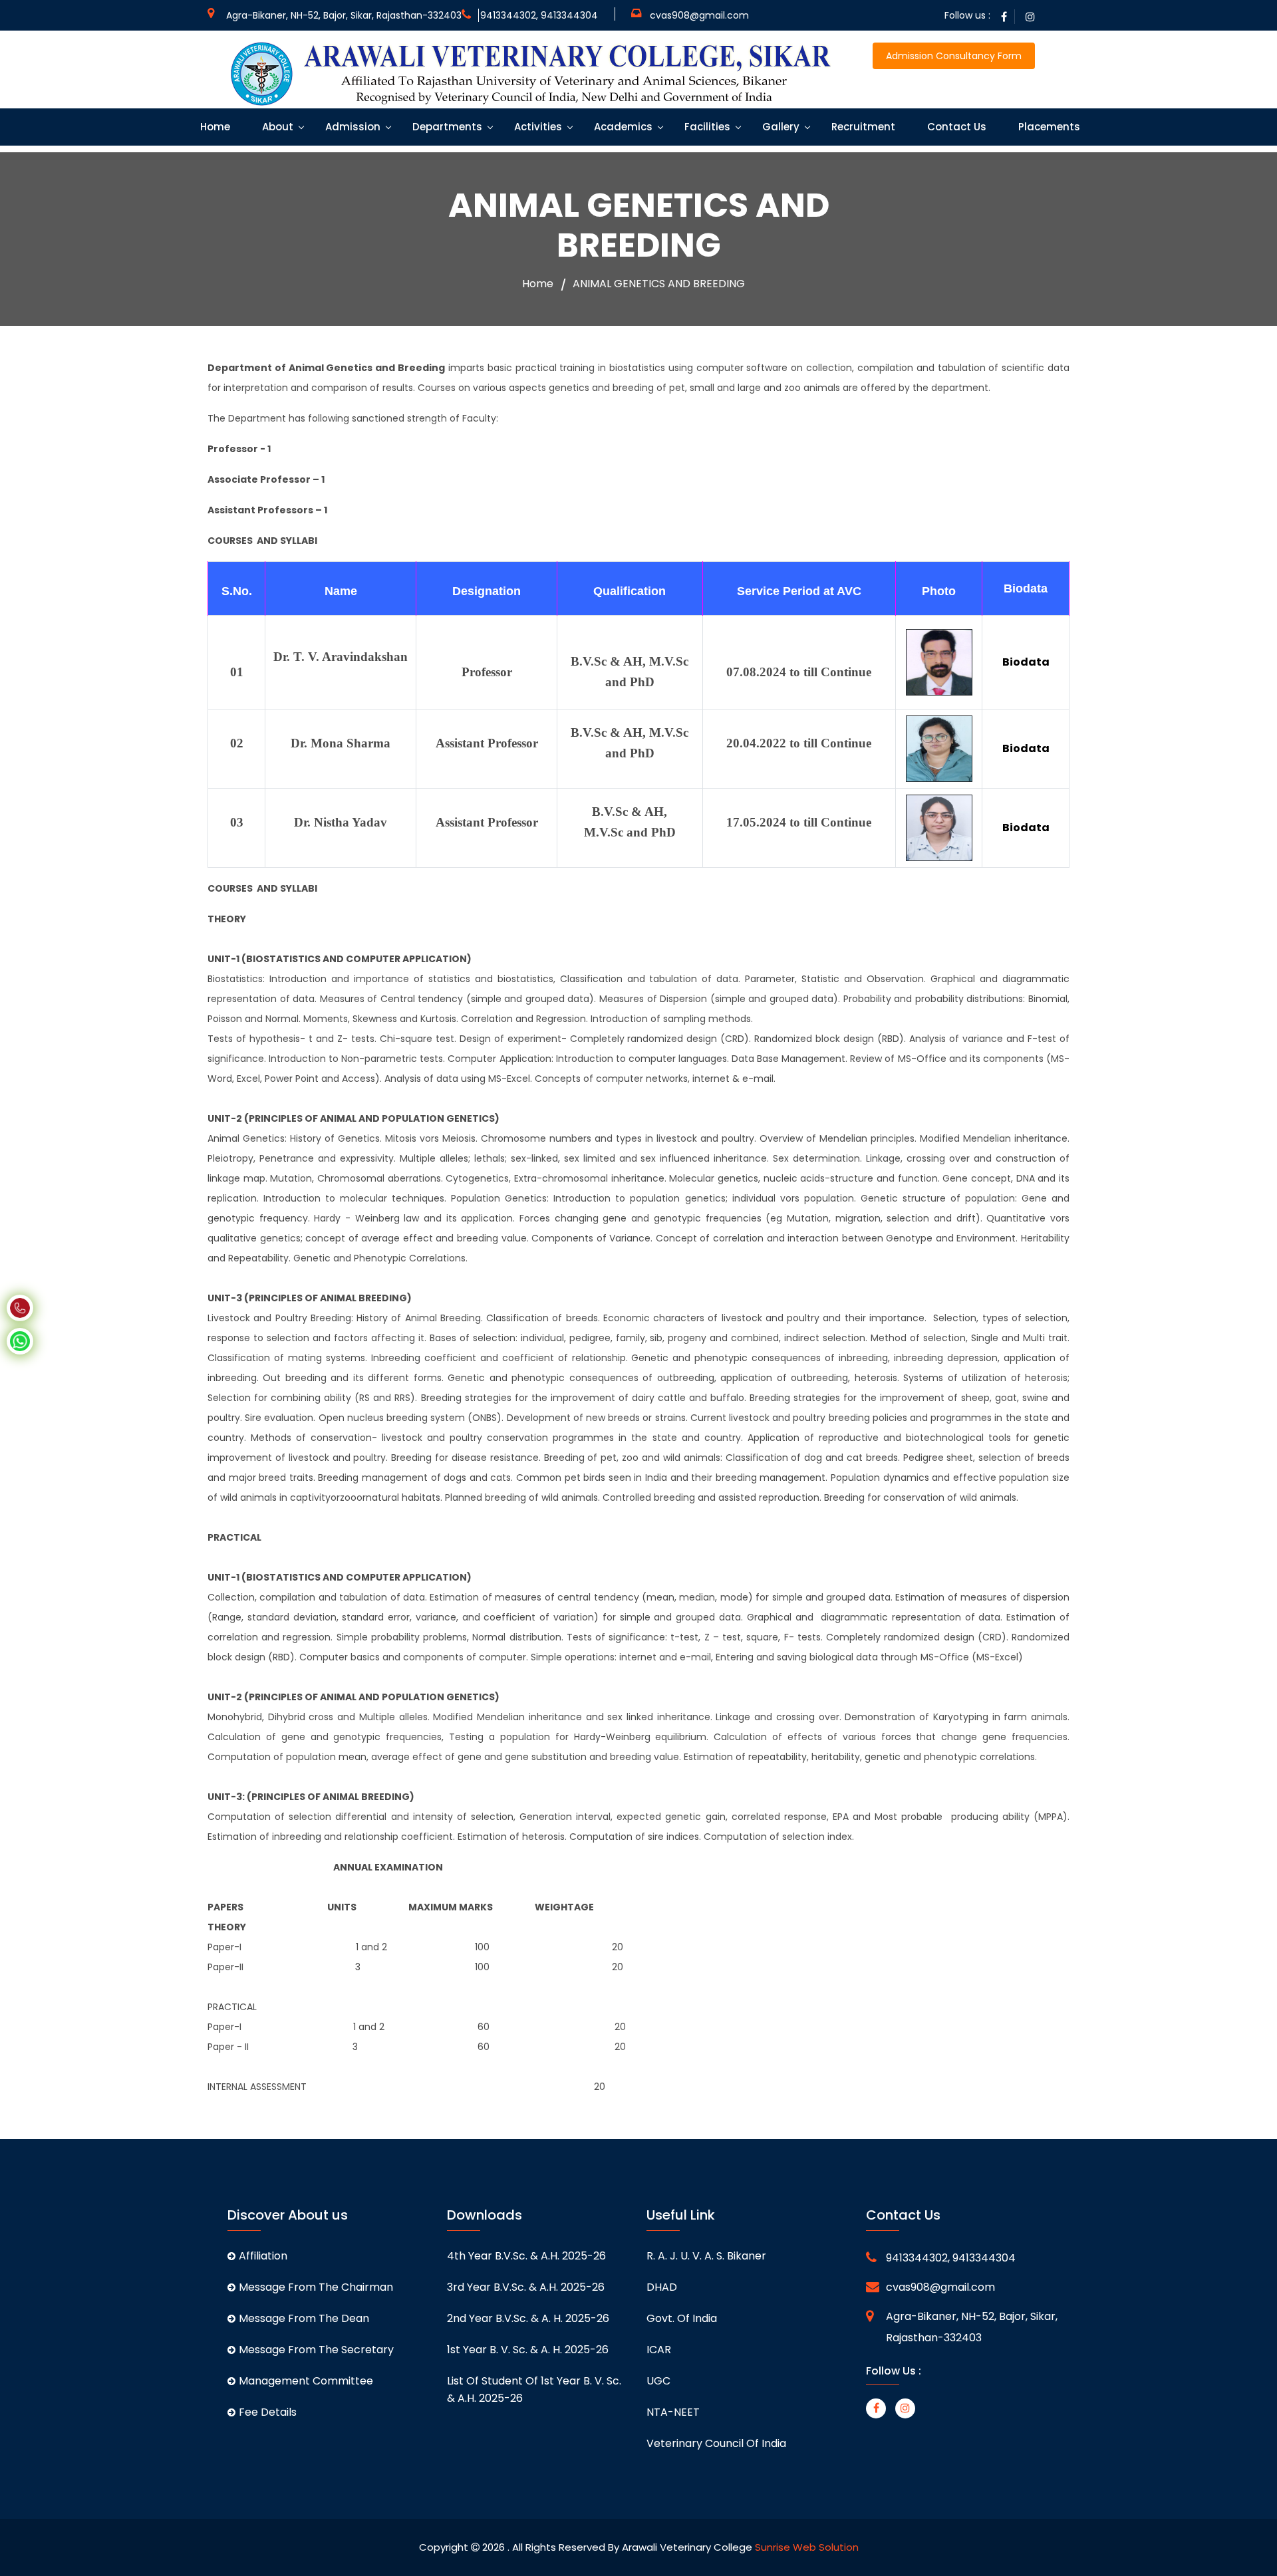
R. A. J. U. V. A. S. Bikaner (706, 2256)
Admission (352, 127)
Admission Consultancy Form (954, 56)
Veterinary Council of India (716, 2443)
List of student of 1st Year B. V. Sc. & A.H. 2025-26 (534, 2389)
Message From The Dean (304, 2318)
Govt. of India (682, 2318)
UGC (658, 2381)
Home (214, 127)
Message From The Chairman (316, 2287)
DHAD (662, 2287)
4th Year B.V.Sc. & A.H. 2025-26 (526, 2256)
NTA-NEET (673, 2412)
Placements (1048, 127)
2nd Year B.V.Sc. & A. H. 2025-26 (528, 2318)
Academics (622, 127)
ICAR (659, 2350)
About (276, 127)
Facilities (706, 127)
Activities (537, 127)
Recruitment (862, 127)
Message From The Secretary (316, 2350)
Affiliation (263, 2256)
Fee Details (268, 2412)
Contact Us (955, 127)
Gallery (780, 127)
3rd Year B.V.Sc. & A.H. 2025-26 (526, 2287)
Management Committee (306, 2381)
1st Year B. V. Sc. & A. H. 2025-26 (528, 2350)
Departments (446, 127)
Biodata (1026, 662)
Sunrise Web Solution (807, 2547)
